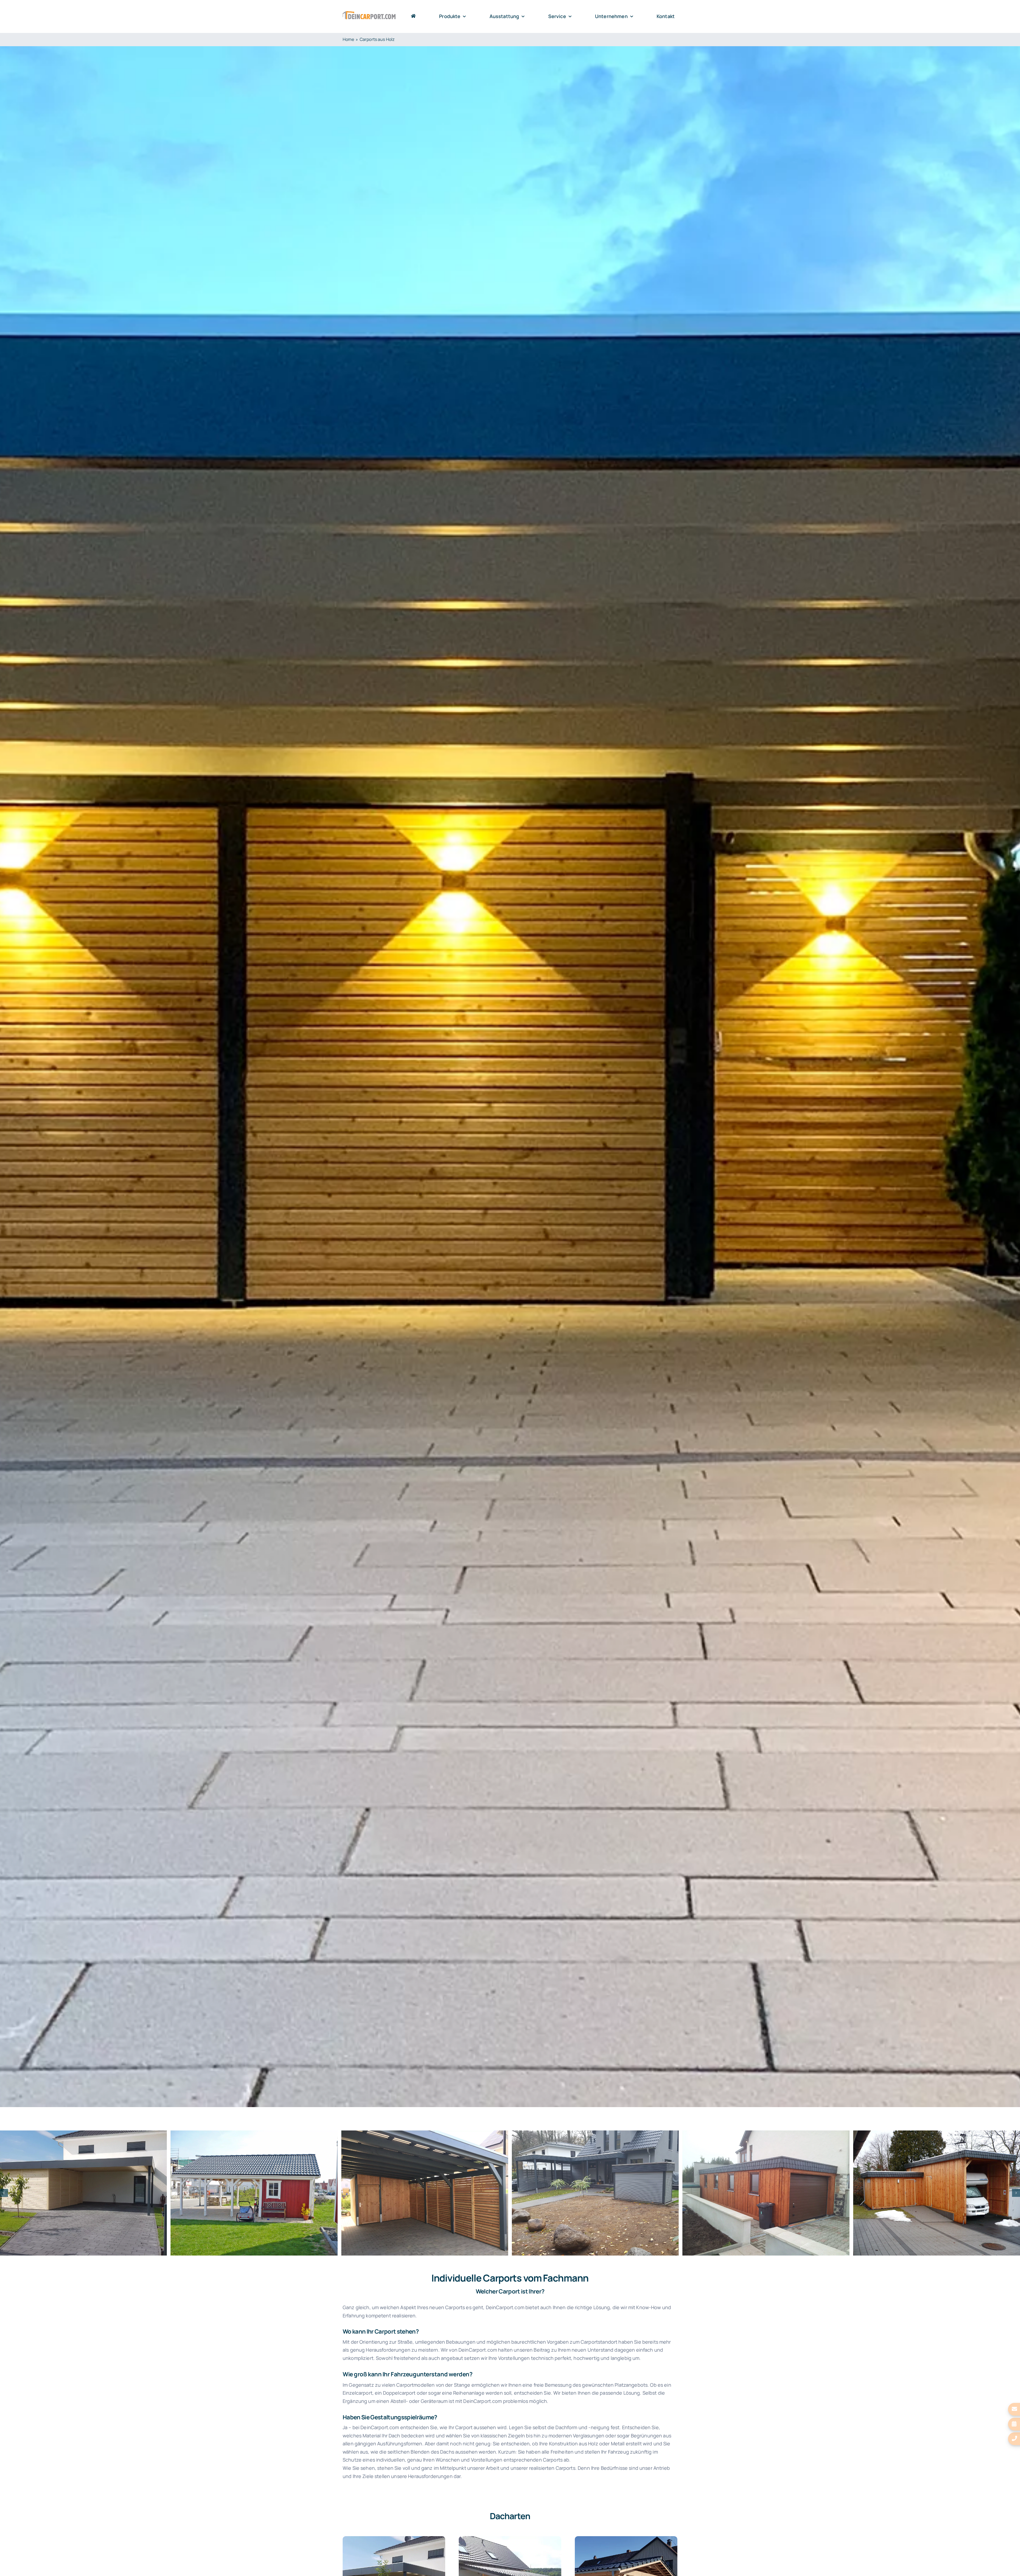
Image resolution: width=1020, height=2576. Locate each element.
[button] (4, 2193)
